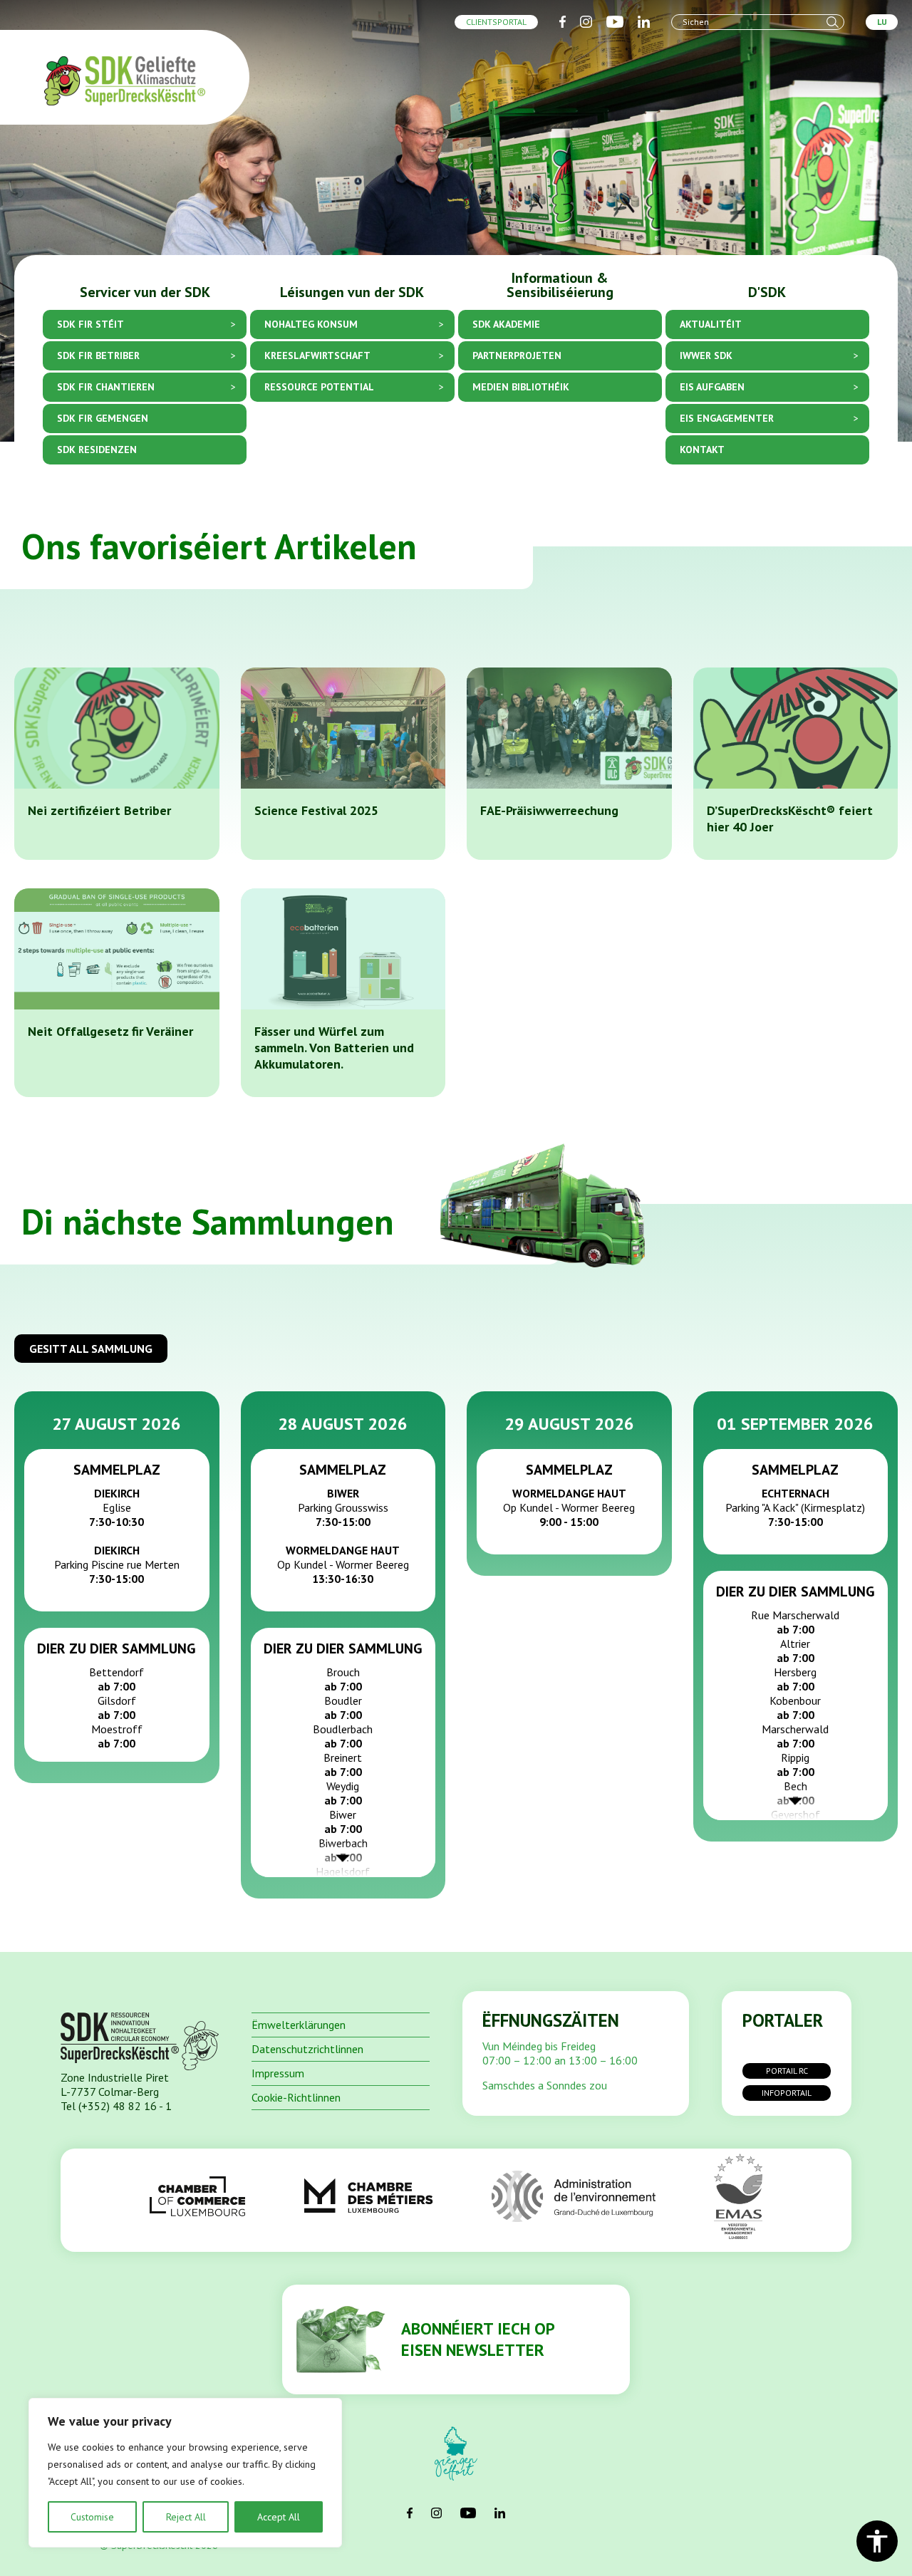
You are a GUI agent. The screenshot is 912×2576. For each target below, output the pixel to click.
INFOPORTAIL (787, 2093)
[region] (185, 2473)
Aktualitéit (711, 324)
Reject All (186, 2517)
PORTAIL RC (787, 2071)
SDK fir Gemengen (103, 419)
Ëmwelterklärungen (299, 2025)
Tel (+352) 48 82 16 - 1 (116, 2106)
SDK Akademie (506, 324)
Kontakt (702, 450)
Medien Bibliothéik (521, 387)
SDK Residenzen (97, 450)
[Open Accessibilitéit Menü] (877, 2541)
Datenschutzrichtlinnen (307, 2049)
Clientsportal (496, 22)
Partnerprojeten (517, 356)
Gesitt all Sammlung (91, 1349)
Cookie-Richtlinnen (296, 2097)
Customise (92, 2517)
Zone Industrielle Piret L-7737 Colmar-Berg (115, 2084)
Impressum (278, 2073)
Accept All (279, 2517)
